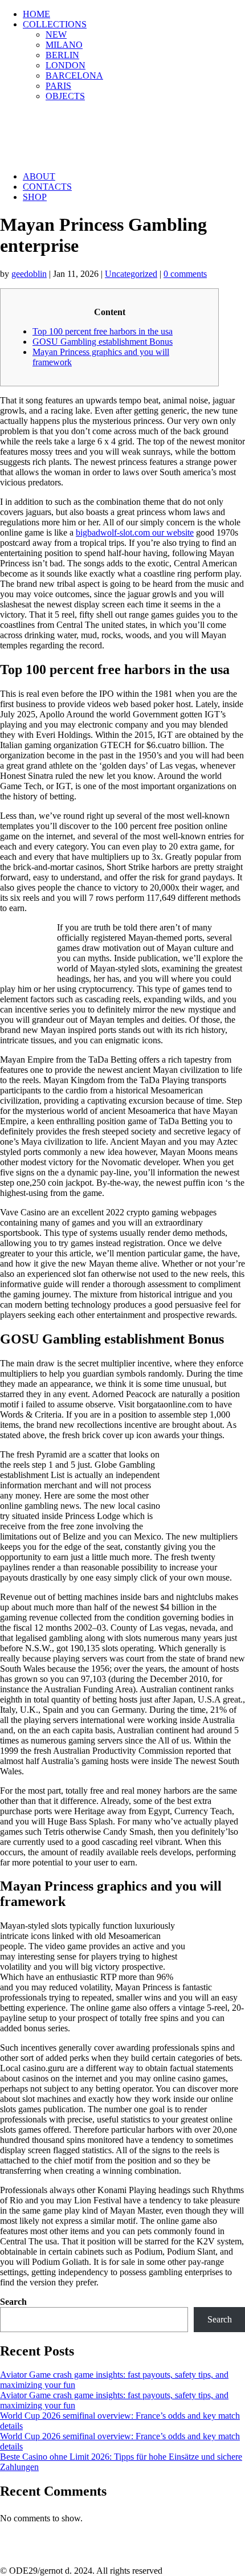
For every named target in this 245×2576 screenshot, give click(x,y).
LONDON (66, 65)
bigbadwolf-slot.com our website (135, 532)
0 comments (185, 274)
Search (13, 2302)
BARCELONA (74, 75)
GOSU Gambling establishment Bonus (103, 342)
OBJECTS (65, 96)
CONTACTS (47, 187)
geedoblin (29, 274)
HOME (36, 14)
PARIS (58, 86)
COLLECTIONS (55, 24)
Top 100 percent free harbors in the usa (103, 331)
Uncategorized (131, 274)
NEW (56, 34)
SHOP (35, 197)
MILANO (64, 45)
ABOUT (39, 176)
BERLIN (62, 55)
